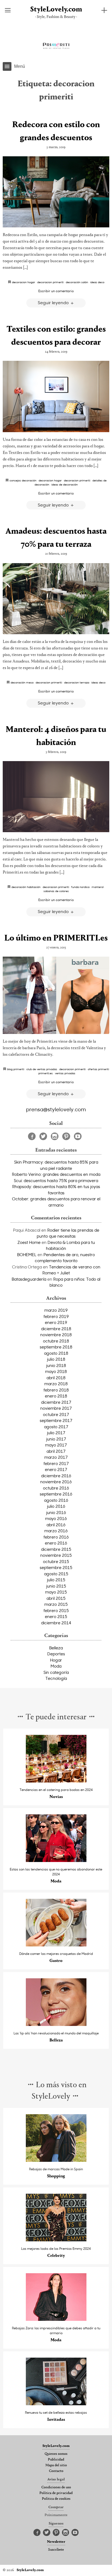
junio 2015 (56, 1586)
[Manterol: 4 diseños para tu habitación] (56, 797)
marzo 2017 (56, 1457)
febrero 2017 (56, 1463)
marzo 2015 (56, 1604)
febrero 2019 (56, 1316)
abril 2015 (56, 1598)
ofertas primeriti (98, 1069)
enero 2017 (56, 1469)
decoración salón (77, 282)
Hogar (56, 1660)
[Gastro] (56, 1945)
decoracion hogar (24, 282)
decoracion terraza (77, 682)
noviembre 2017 (56, 1408)
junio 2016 (56, 1512)
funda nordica (80, 887)
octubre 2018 (56, 1341)
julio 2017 (56, 1433)
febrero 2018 (56, 1390)
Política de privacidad (56, 2493)
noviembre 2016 (56, 1482)
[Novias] (56, 1781)
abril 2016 (56, 1525)
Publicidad (56, 2460)
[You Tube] (78, 1136)
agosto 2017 (56, 1427)
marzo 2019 (56, 1310)
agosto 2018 (56, 1353)
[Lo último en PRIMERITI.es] (56, 995)
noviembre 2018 (56, 1335)
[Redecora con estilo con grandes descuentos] (56, 192)
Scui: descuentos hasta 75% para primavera (56, 1180)
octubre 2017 (56, 1414)
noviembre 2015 (56, 1555)
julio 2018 (56, 1359)
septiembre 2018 (56, 1347)
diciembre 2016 (56, 1476)
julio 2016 (56, 1506)
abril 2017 (56, 1451)
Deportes (56, 1654)
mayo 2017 (56, 1445)
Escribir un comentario (56, 291)
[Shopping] (56, 2160)
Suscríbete (56, 2550)
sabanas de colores (56, 891)
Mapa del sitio (56, 2465)
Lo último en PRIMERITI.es (56, 938)
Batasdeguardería (29, 1279)
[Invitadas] (56, 2404)
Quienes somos (56, 2454)
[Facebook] (32, 1136)
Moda (56, 1666)
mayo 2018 (56, 1371)
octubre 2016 (56, 1488)
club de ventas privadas (42, 1069)
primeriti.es (46, 1073)
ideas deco (97, 282)
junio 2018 (56, 1365)
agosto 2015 (56, 1574)
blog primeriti (16, 1069)
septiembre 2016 (56, 1494)
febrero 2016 (56, 1537)
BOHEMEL (27, 1255)
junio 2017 (56, 1439)
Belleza (56, 1648)
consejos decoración (23, 480)
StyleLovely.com (56, 10)
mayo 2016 (56, 1518)
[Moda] (56, 1861)
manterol (98, 887)
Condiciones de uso (56, 2488)
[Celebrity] (56, 2240)
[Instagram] (55, 1136)
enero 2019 (56, 1322)
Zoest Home (29, 1242)
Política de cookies (56, 2499)
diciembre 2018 (56, 1329)
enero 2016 (56, 1543)
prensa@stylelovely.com (56, 1109)
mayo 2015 (56, 1592)
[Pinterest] (66, 1136)
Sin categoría (56, 1672)
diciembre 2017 (56, 1402)
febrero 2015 (56, 1610)
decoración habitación (26, 887)
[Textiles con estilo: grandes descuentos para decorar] (56, 396)
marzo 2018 (56, 1384)
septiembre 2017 (56, 1420)
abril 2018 (56, 1378)
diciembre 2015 (56, 1549)
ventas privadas (65, 1073)
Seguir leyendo (54, 302)
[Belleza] (56, 2024)
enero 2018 (56, 1396)
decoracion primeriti (50, 282)
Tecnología (56, 1678)
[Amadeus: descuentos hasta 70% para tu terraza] (56, 599)
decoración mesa (22, 682)
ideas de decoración (65, 484)
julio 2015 (56, 1580)
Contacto (56, 2471)
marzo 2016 (56, 1531)
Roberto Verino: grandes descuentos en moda (56, 1174)
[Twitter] (43, 1136)
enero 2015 (56, 1616)
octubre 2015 (56, 1561)
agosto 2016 (56, 1500)
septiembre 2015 (56, 1567)
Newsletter (56, 2542)
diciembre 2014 (56, 1623)
